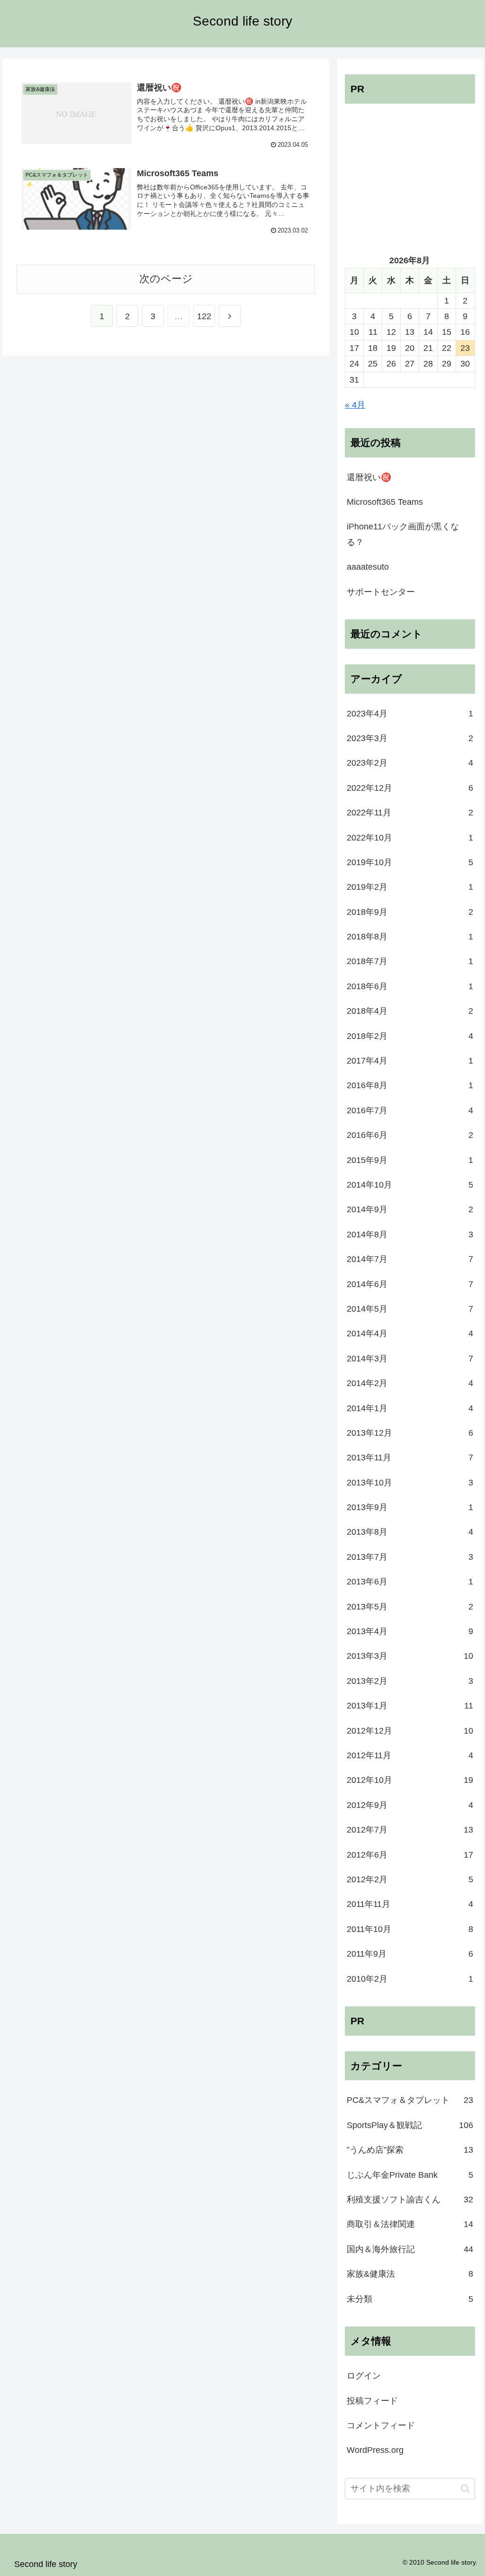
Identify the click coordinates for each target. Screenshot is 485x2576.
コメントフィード (381, 2425)
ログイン (364, 2376)
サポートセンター (381, 592)
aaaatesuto (368, 567)
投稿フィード (372, 2401)
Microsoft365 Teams (385, 502)
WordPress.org (375, 2450)
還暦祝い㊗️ (369, 477)
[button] (465, 2489)
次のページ (166, 279)
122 (204, 316)
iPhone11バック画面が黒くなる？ (403, 534)
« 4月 (355, 405)
